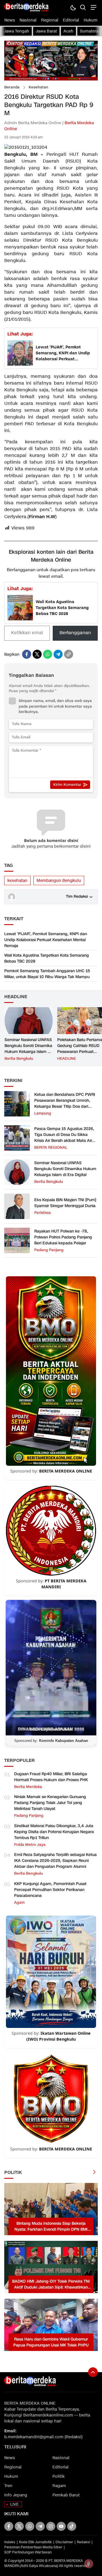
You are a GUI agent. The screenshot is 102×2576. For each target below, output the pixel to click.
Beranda (12, 87)
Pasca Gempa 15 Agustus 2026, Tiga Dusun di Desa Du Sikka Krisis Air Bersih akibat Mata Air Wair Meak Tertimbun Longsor (64, 1138)
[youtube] (61, 2526)
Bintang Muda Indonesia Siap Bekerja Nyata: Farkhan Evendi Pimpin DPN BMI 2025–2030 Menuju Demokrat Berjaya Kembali (51, 2227)
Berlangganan (75, 633)
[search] (83, 7)
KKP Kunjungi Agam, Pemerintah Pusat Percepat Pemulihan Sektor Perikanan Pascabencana (50, 1890)
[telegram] (58, 654)
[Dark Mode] (73, 7)
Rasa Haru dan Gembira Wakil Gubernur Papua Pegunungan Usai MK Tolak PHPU (51, 2342)
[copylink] (69, 654)
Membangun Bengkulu (59, 881)
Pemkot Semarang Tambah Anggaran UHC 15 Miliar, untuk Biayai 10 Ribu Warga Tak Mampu (47, 974)
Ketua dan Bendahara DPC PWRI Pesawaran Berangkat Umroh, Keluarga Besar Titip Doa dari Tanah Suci (65, 1103)
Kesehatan (38, 87)
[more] (94, 2173)
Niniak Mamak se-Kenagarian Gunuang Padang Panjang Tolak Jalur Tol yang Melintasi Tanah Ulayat (50, 1803)
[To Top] (93, 2372)
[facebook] (27, 654)
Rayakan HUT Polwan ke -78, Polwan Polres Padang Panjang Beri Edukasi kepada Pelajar (63, 1237)
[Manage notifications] (89, 2564)
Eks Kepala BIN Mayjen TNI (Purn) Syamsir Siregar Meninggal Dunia (65, 1203)
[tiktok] (72, 2526)
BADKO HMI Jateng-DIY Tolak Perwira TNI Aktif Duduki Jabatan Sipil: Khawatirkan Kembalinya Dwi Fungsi (51, 2284)
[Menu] (93, 7)
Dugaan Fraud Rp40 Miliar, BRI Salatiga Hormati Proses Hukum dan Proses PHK (51, 1777)
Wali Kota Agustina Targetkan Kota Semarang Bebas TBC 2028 (62, 608)
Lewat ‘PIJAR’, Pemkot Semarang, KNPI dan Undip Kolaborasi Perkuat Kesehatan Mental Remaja (63, 353)
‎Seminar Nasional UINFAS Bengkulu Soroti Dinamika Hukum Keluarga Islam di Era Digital (28, 1049)
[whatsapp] (48, 654)
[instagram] (51, 2526)
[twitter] (37, 654)
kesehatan (17, 881)
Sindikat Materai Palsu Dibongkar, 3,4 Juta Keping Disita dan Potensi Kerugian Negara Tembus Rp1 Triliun (54, 1832)
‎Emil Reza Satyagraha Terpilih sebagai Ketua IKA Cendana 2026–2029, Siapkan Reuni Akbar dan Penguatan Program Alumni (55, 1861)
